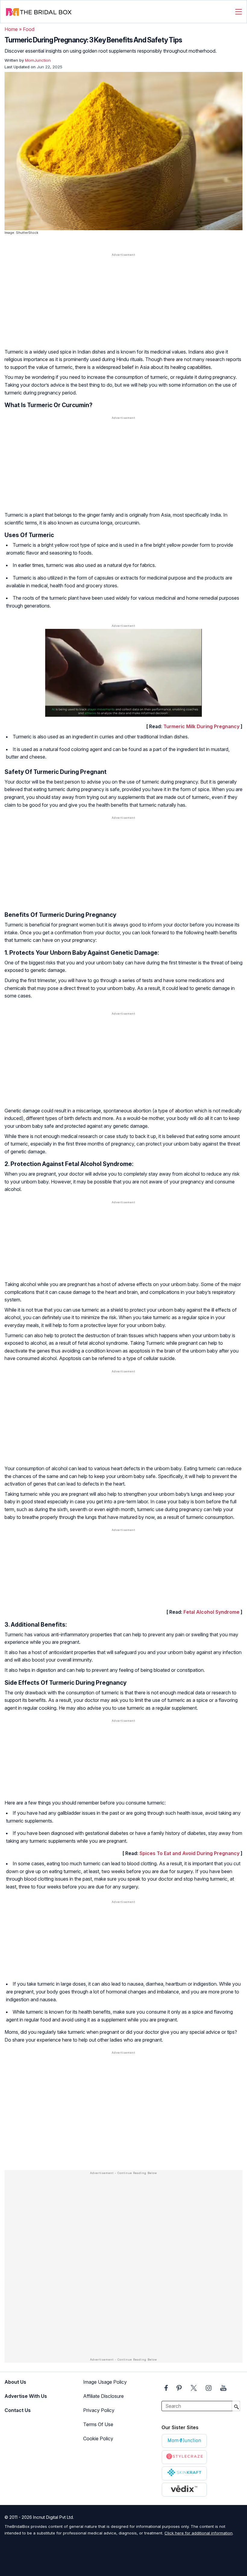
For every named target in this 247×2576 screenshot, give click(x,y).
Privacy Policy (99, 2410)
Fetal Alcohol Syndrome (211, 1612)
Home (11, 29)
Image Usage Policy (105, 2382)
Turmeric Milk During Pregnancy (201, 726)
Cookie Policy (98, 2438)
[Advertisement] (123, 305)
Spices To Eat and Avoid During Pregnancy (189, 1853)
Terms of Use (98, 2424)
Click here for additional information (199, 2533)
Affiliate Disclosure (103, 2396)
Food (29, 29)
